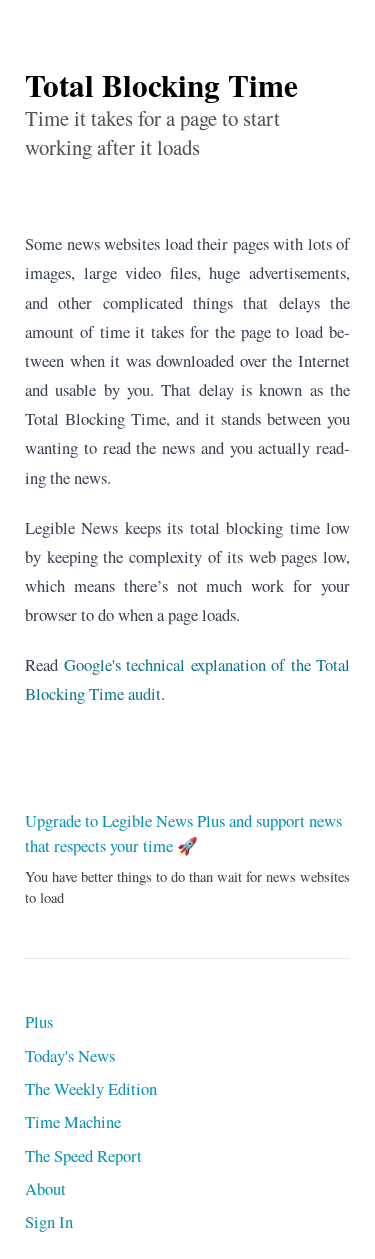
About (45, 1188)
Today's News (70, 1055)
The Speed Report (83, 1155)
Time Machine (73, 1121)
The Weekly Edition (91, 1088)
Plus (39, 1021)
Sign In (49, 1221)
